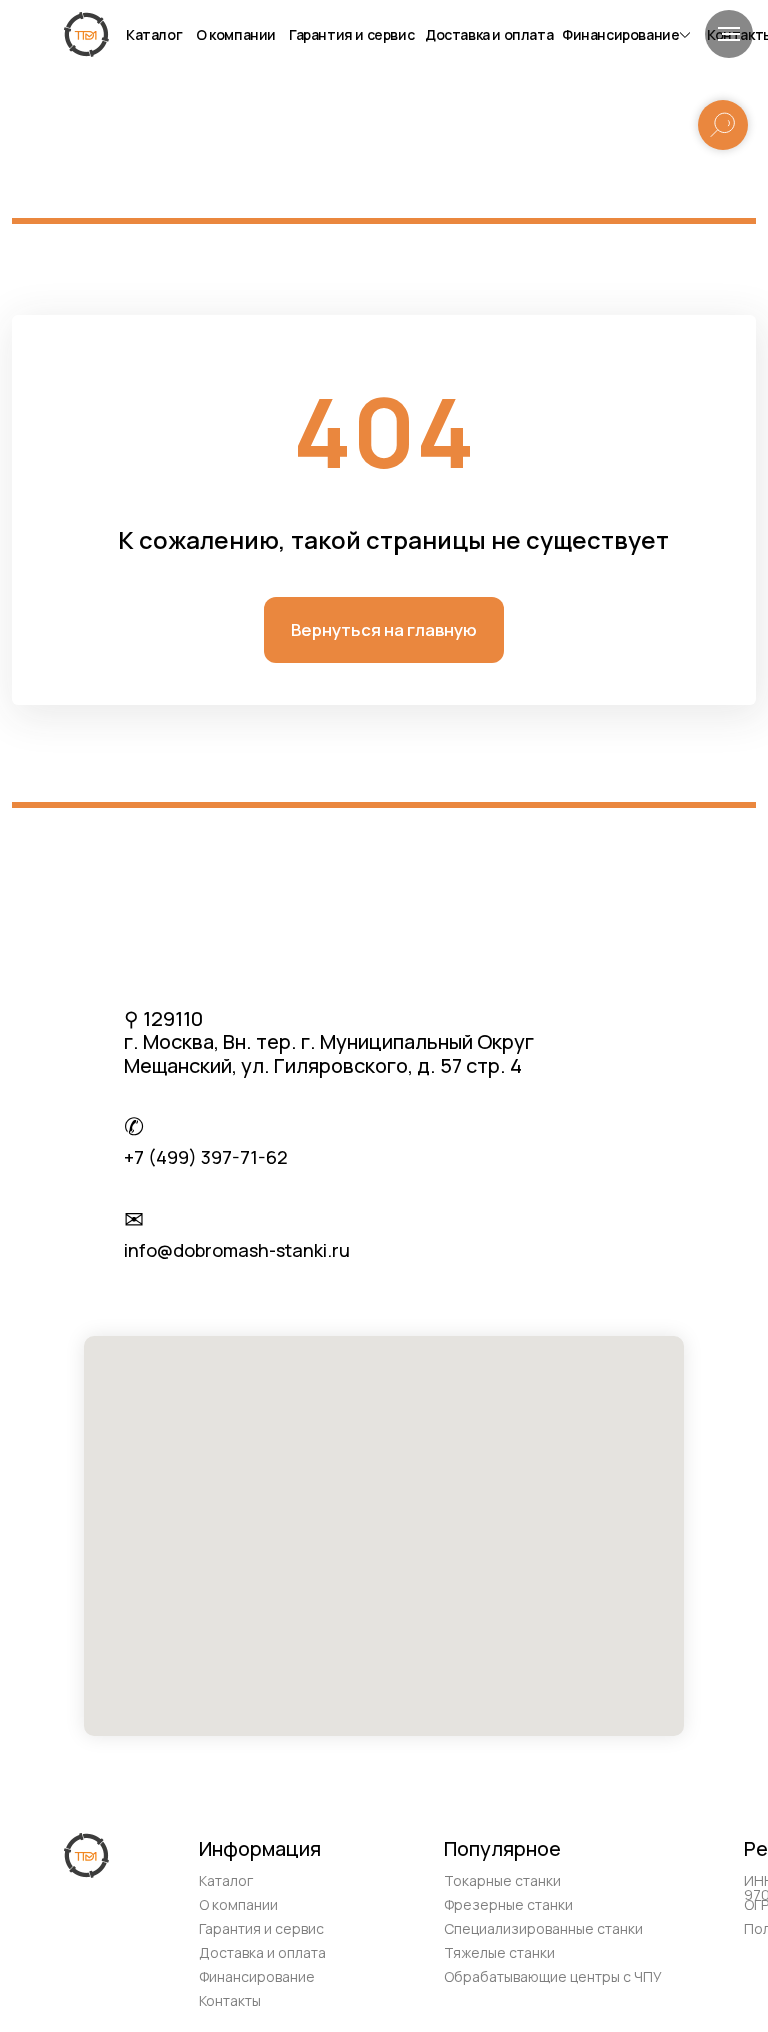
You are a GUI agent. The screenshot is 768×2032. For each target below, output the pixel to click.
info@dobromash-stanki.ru (237, 1250)
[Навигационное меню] (729, 34)
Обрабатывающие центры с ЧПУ (553, 1976)
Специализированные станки (543, 1928)
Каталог (154, 34)
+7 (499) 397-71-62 (206, 1157)
